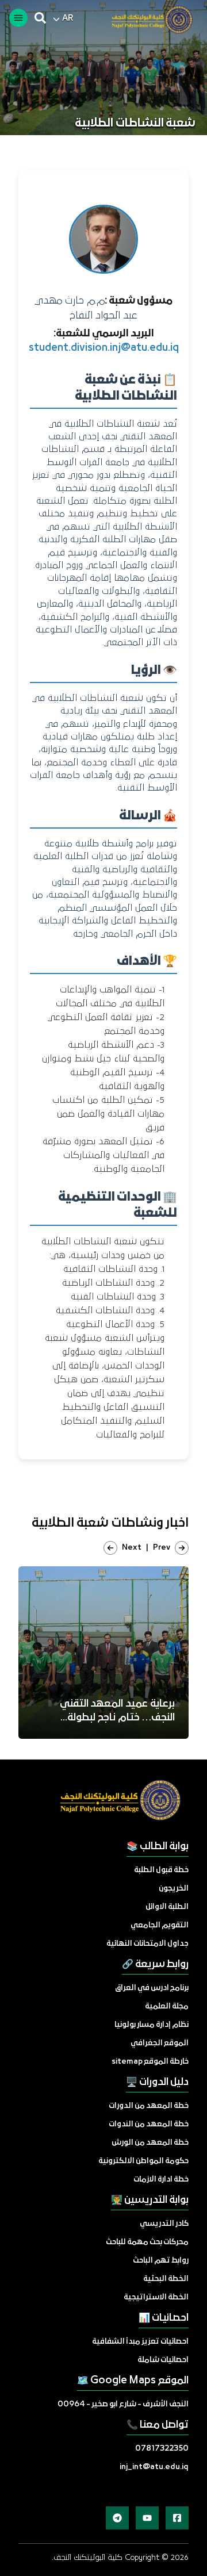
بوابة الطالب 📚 (158, 1847)
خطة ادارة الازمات (161, 2180)
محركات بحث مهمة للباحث (147, 2242)
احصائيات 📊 (164, 2318)
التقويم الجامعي (160, 1925)
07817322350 (162, 2449)
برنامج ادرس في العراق (152, 1988)
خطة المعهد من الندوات (149, 2124)
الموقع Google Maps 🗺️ (133, 2381)
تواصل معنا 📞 (158, 2425)
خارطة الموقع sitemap (150, 2062)
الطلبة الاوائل (167, 1907)
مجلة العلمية (167, 2006)
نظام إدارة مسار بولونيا (152, 2025)
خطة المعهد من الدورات (149, 2106)
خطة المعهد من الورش (150, 2143)
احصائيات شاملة (163, 2360)
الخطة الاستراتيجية (156, 2297)
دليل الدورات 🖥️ (157, 2082)
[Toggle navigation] (18, 18)
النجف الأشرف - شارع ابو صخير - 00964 (123, 2404)
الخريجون (174, 1889)
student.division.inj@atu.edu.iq (104, 348)
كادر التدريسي (164, 2224)
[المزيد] (177, 2518)
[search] (40, 18)
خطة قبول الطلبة (161, 1870)
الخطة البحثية (166, 2279)
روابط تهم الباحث (161, 2261)
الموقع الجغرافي (160, 2043)
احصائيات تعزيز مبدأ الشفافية (140, 2342)
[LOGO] (147, 20)
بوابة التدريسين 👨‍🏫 (150, 2200)
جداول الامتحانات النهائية (147, 1944)
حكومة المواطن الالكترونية (143, 2161)
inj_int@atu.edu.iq (154, 2467)
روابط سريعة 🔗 (155, 1964)
